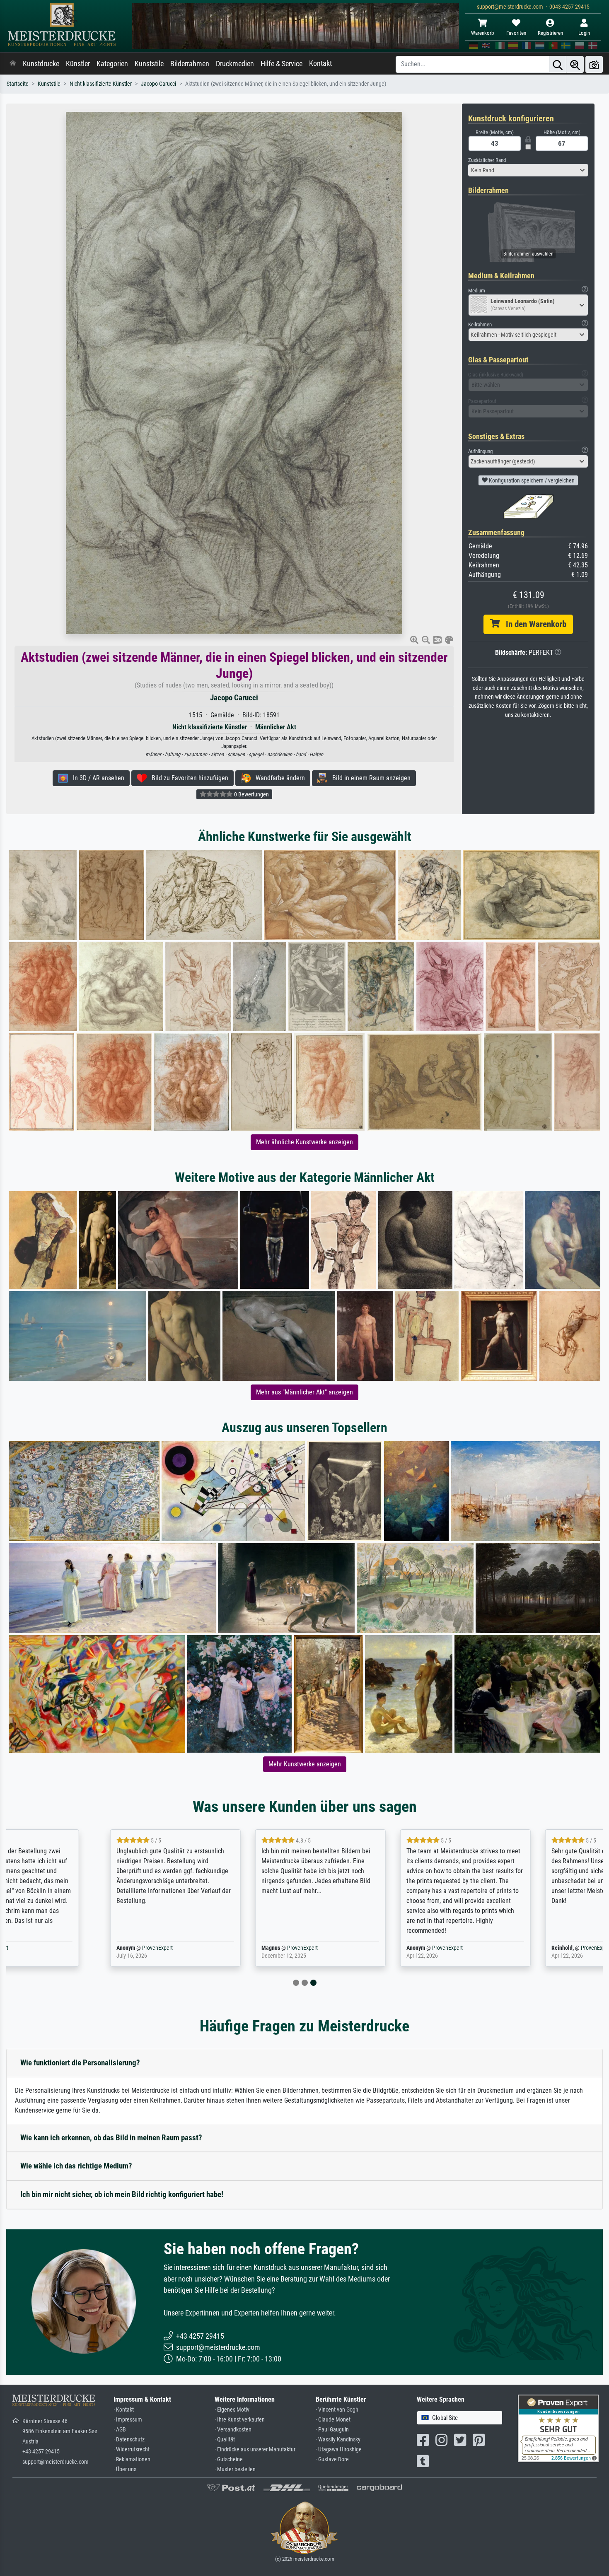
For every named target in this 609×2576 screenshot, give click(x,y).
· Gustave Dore (332, 2459)
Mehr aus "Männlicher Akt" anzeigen (304, 1392)
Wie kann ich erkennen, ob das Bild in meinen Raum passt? (111, 2138)
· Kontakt (124, 2410)
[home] (13, 64)
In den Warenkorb (533, 624)
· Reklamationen (132, 2459)
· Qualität (225, 2440)
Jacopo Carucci (158, 84)
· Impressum (128, 2420)
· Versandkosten (233, 2430)
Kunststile (149, 64)
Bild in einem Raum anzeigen (369, 778)
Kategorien (112, 64)
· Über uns (125, 2469)
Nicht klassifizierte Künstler (101, 84)
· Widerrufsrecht (132, 2449)
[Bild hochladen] (594, 64)
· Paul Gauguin (332, 2430)
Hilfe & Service (282, 64)
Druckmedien (235, 64)
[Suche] (558, 64)
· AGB (120, 2430)
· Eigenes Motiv (232, 2410)
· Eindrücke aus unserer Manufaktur (255, 2449)
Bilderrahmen (190, 64)
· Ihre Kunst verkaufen (240, 2420)
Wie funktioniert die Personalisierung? (80, 2063)
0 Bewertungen (251, 794)
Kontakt (320, 63)
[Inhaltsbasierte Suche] (575, 64)
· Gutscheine (229, 2459)
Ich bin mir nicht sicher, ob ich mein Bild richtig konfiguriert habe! (122, 2194)
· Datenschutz (129, 2440)
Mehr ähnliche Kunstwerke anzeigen (304, 1142)
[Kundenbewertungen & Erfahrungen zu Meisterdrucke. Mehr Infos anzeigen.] (558, 2428)
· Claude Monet (333, 2420)
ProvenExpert (70, 1948)
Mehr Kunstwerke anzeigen (305, 1764)
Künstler (78, 64)
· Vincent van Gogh (337, 2410)
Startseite (18, 84)
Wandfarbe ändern (278, 778)
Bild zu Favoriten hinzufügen (187, 778)
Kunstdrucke (41, 64)
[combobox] (528, 170)
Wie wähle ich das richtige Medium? (76, 2166)
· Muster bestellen (235, 2469)
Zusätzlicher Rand (487, 160)
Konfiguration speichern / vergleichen (531, 480)
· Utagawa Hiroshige (339, 2449)
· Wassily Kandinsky (338, 2440)
